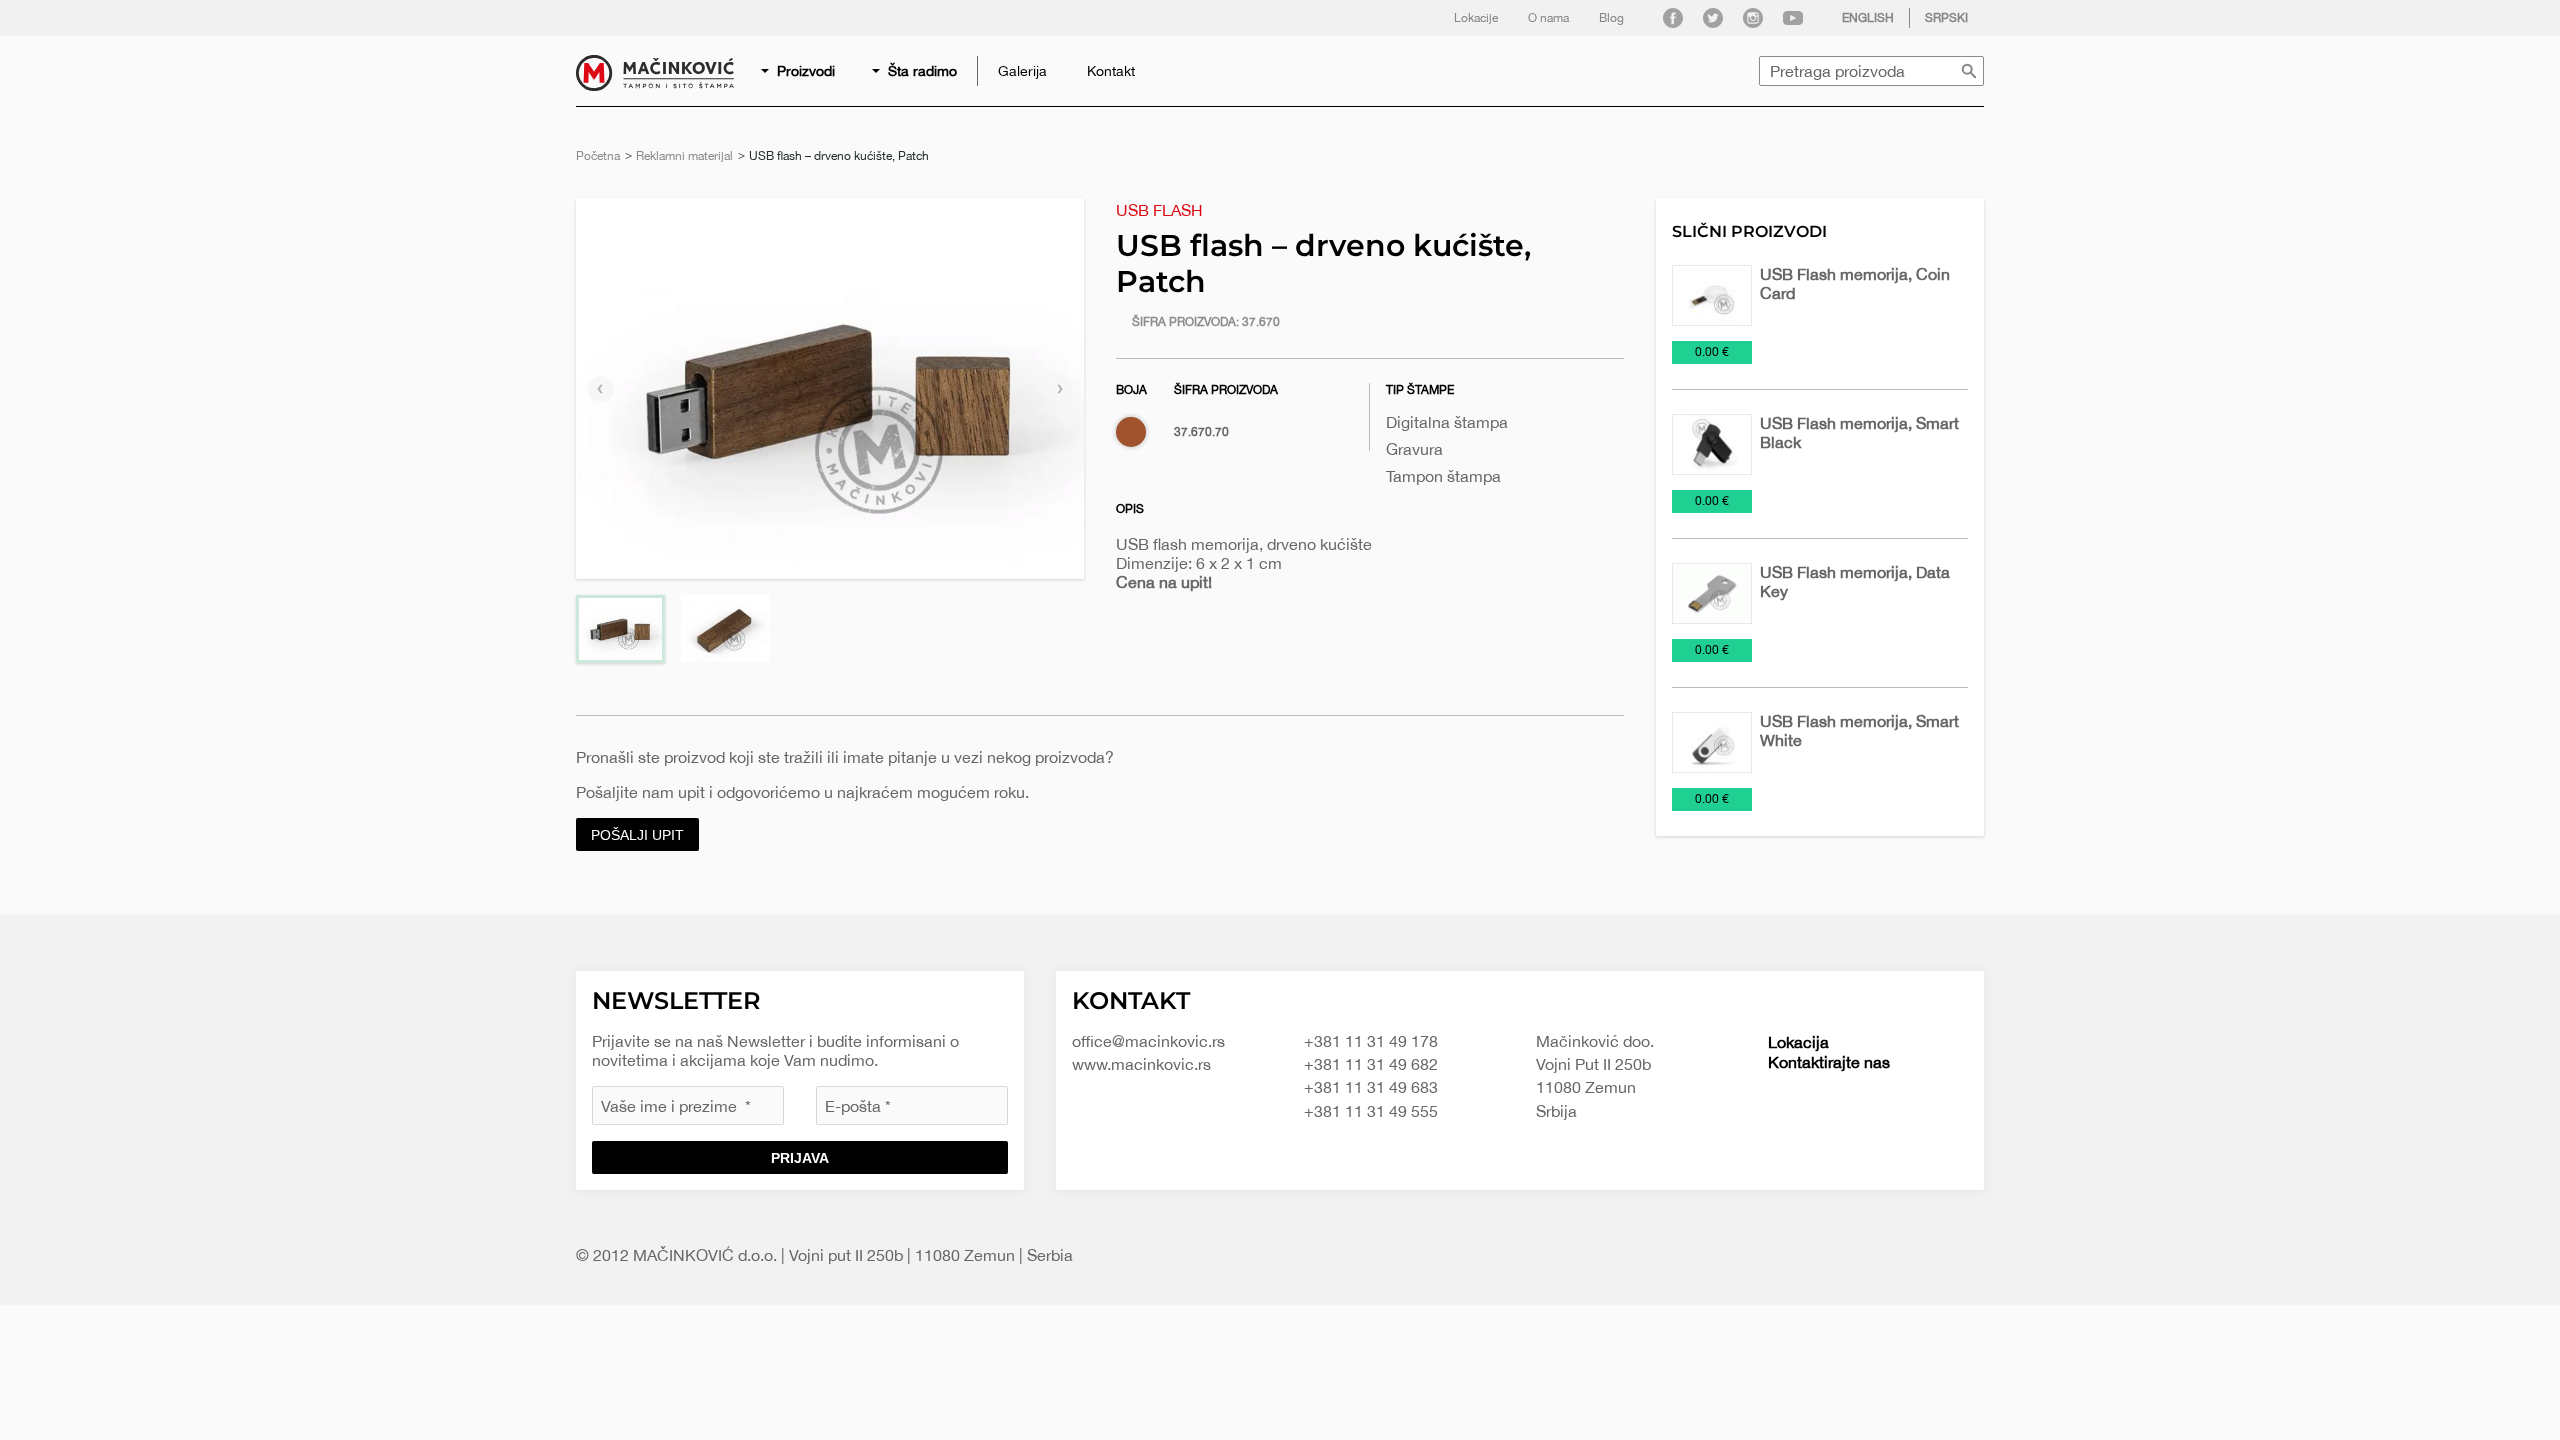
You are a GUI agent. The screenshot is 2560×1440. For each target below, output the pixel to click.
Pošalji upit (637, 835)
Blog (1611, 18)
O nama (1548, 18)
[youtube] (1793, 18)
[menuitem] (799, 71)
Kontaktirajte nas (1829, 1062)
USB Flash (1159, 210)
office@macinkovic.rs (1148, 1041)
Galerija (1022, 71)
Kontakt (1111, 71)
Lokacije (1476, 18)
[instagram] (1753, 18)
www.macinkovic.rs (1141, 1064)
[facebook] (1673, 18)
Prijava (800, 1158)
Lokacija (1798, 1042)
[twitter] (1713, 18)
